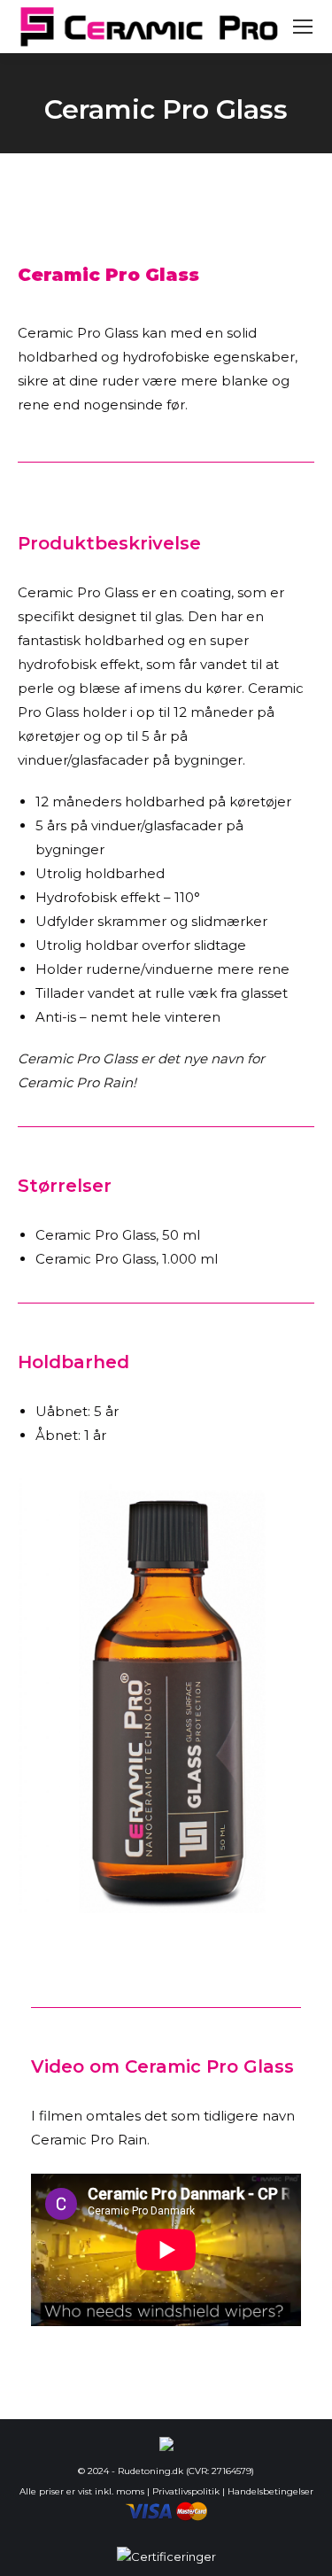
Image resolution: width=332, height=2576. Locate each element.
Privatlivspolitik (186, 2491)
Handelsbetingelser (270, 2491)
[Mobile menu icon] (303, 27)
